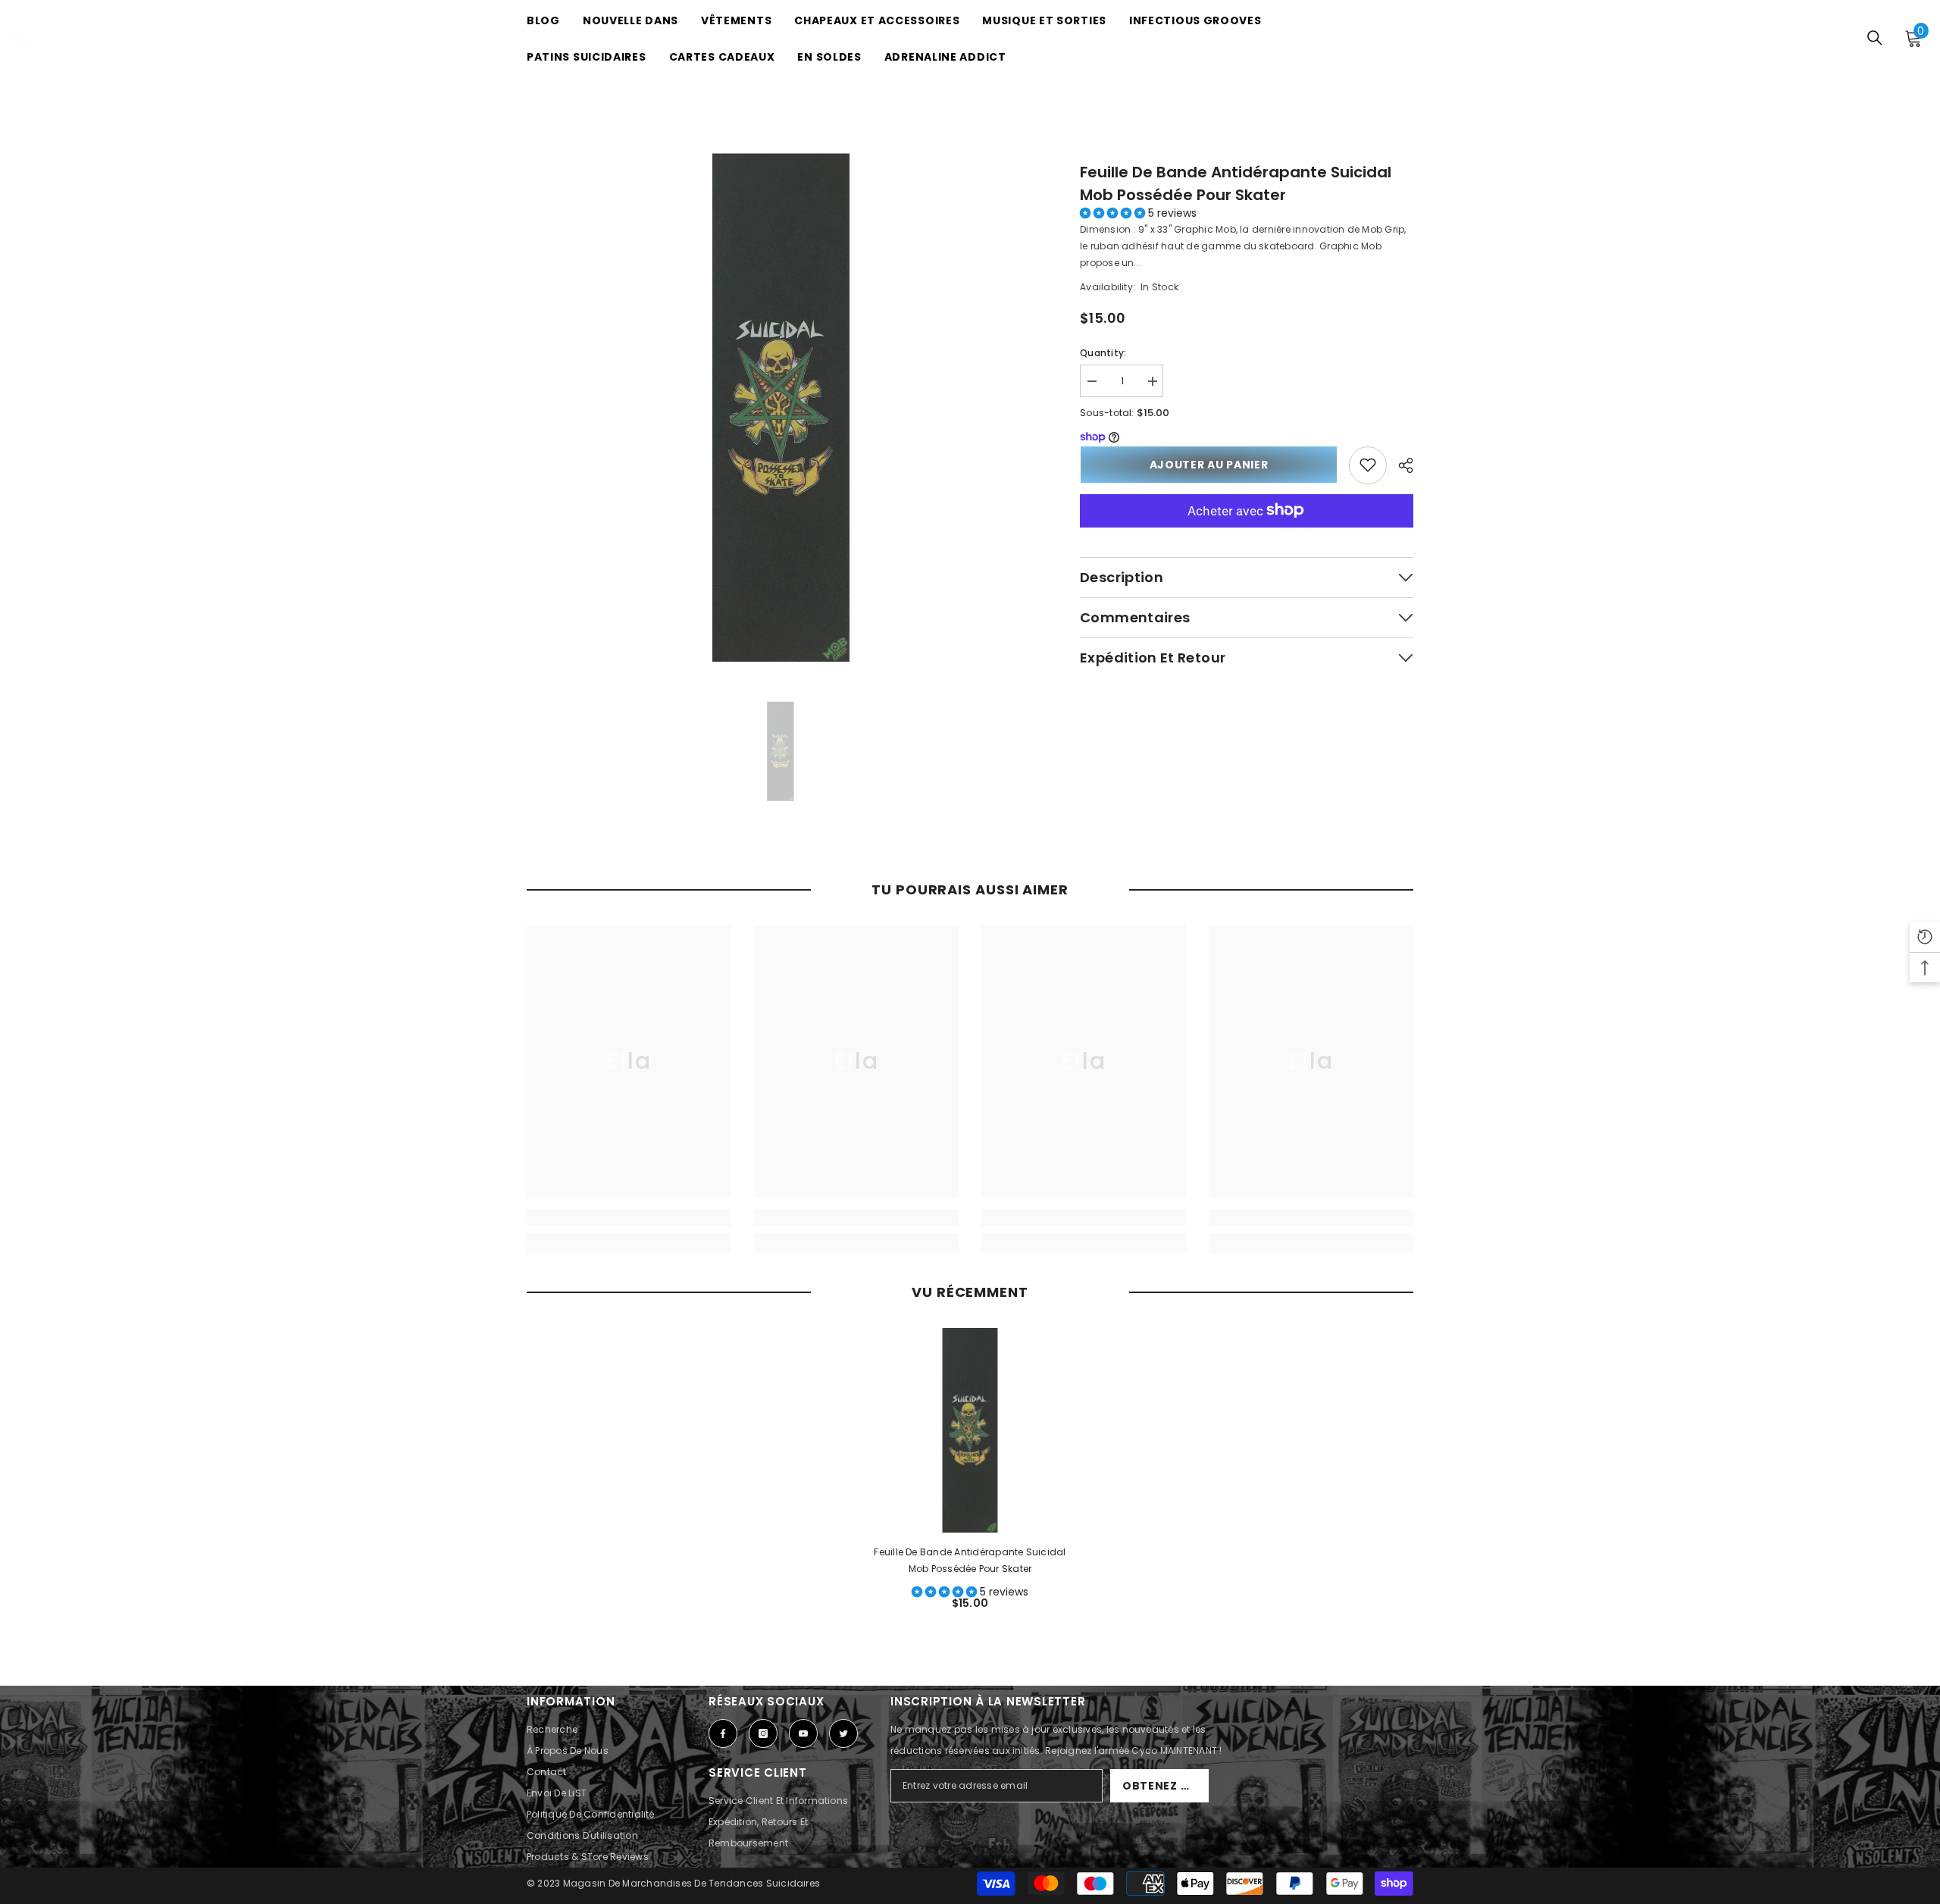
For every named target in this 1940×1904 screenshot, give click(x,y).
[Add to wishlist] (1368, 465)
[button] (1114, 213)
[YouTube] (803, 1733)
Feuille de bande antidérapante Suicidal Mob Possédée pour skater (1236, 183)
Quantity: (1103, 353)
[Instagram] (763, 1733)
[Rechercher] (1875, 38)
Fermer (1407, 138)
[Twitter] (843, 1733)
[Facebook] (723, 1733)
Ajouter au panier (1209, 465)
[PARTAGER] (1400, 465)
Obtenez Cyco (1166, 1786)
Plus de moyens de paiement (1247, 535)
